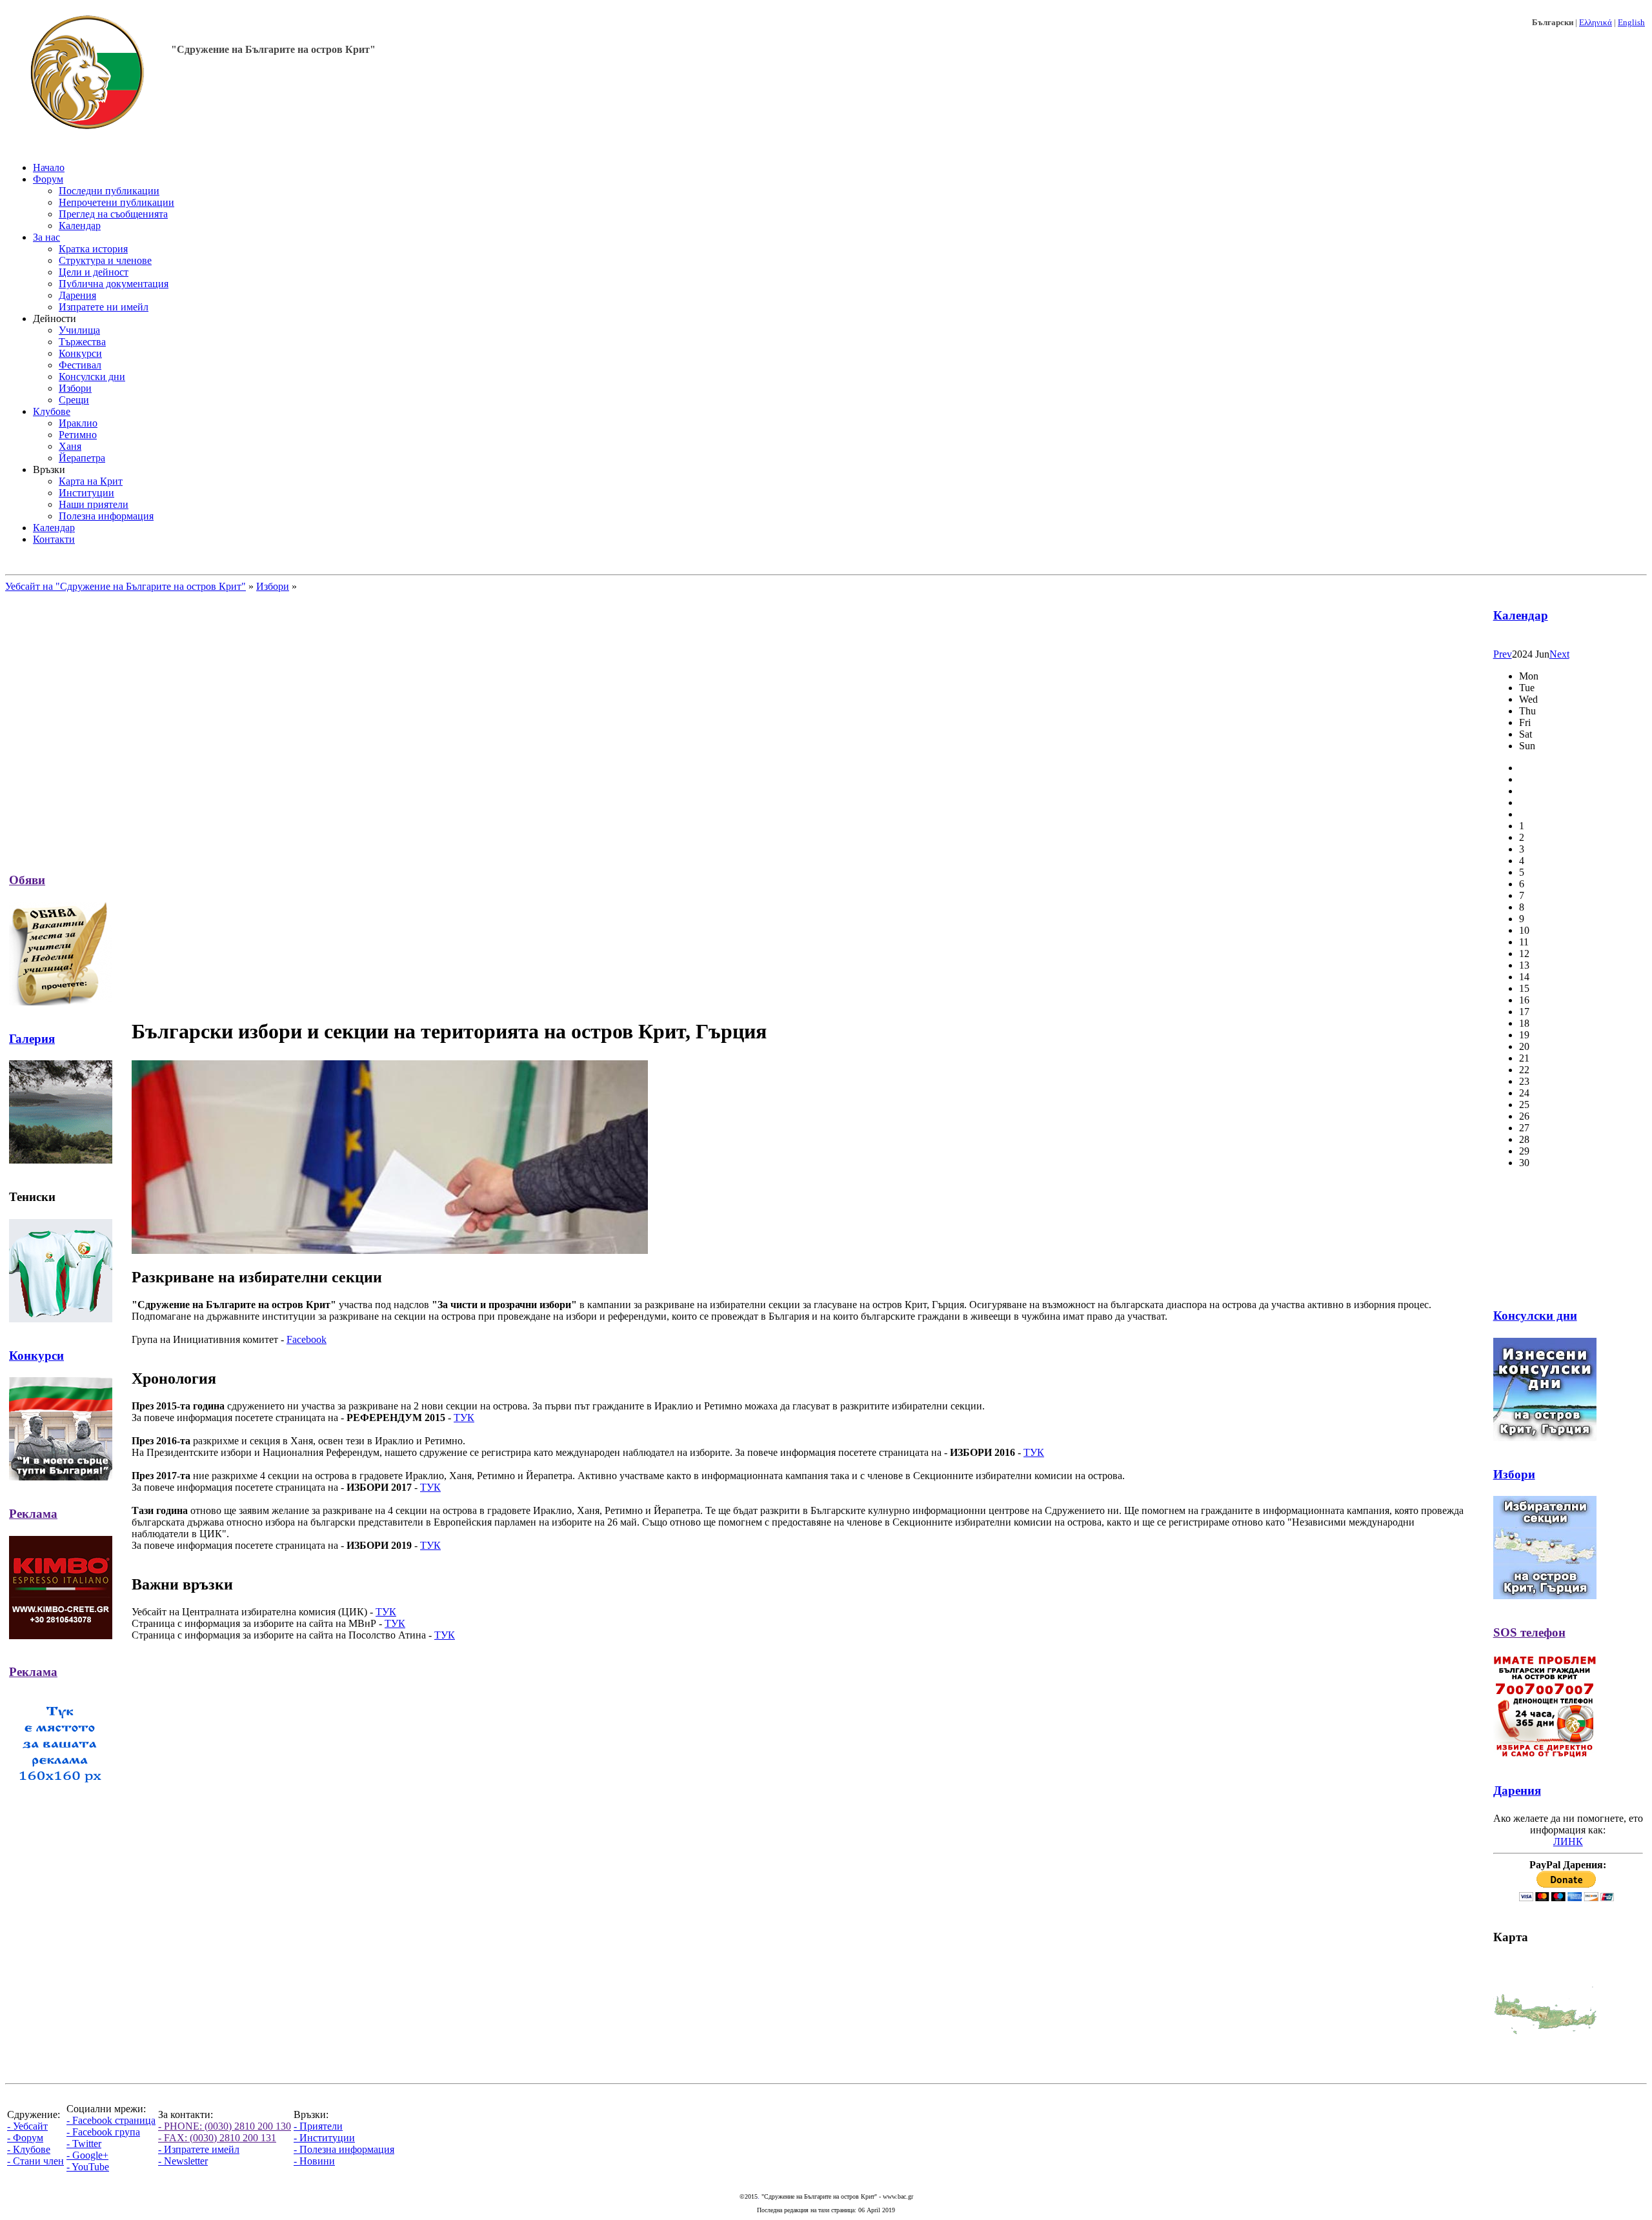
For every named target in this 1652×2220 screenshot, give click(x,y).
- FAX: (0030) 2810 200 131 (217, 2138)
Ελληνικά (1596, 22)
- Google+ (87, 2155)
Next (1559, 654)
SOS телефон (1529, 1632)
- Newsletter (183, 2161)
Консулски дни (1535, 1316)
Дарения (1517, 1791)
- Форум (25, 2138)
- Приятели (318, 2126)
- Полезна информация (344, 2149)
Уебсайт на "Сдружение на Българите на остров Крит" (126, 586)
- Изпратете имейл (199, 2149)
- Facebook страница (111, 2120)
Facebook (307, 1339)
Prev (1503, 654)
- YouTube (88, 2167)
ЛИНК (1568, 1842)
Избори (273, 586)
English (1631, 22)
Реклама (33, 1514)
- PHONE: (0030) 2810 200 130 (225, 2126)
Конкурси (36, 1356)
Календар (1521, 615)
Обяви (27, 880)
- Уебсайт (27, 2126)
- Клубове (29, 2149)
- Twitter (84, 2144)
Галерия (32, 1039)
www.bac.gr (898, 2196)
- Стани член (35, 2161)
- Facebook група (103, 2132)
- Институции (324, 2138)
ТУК (464, 1418)
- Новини (314, 2161)
